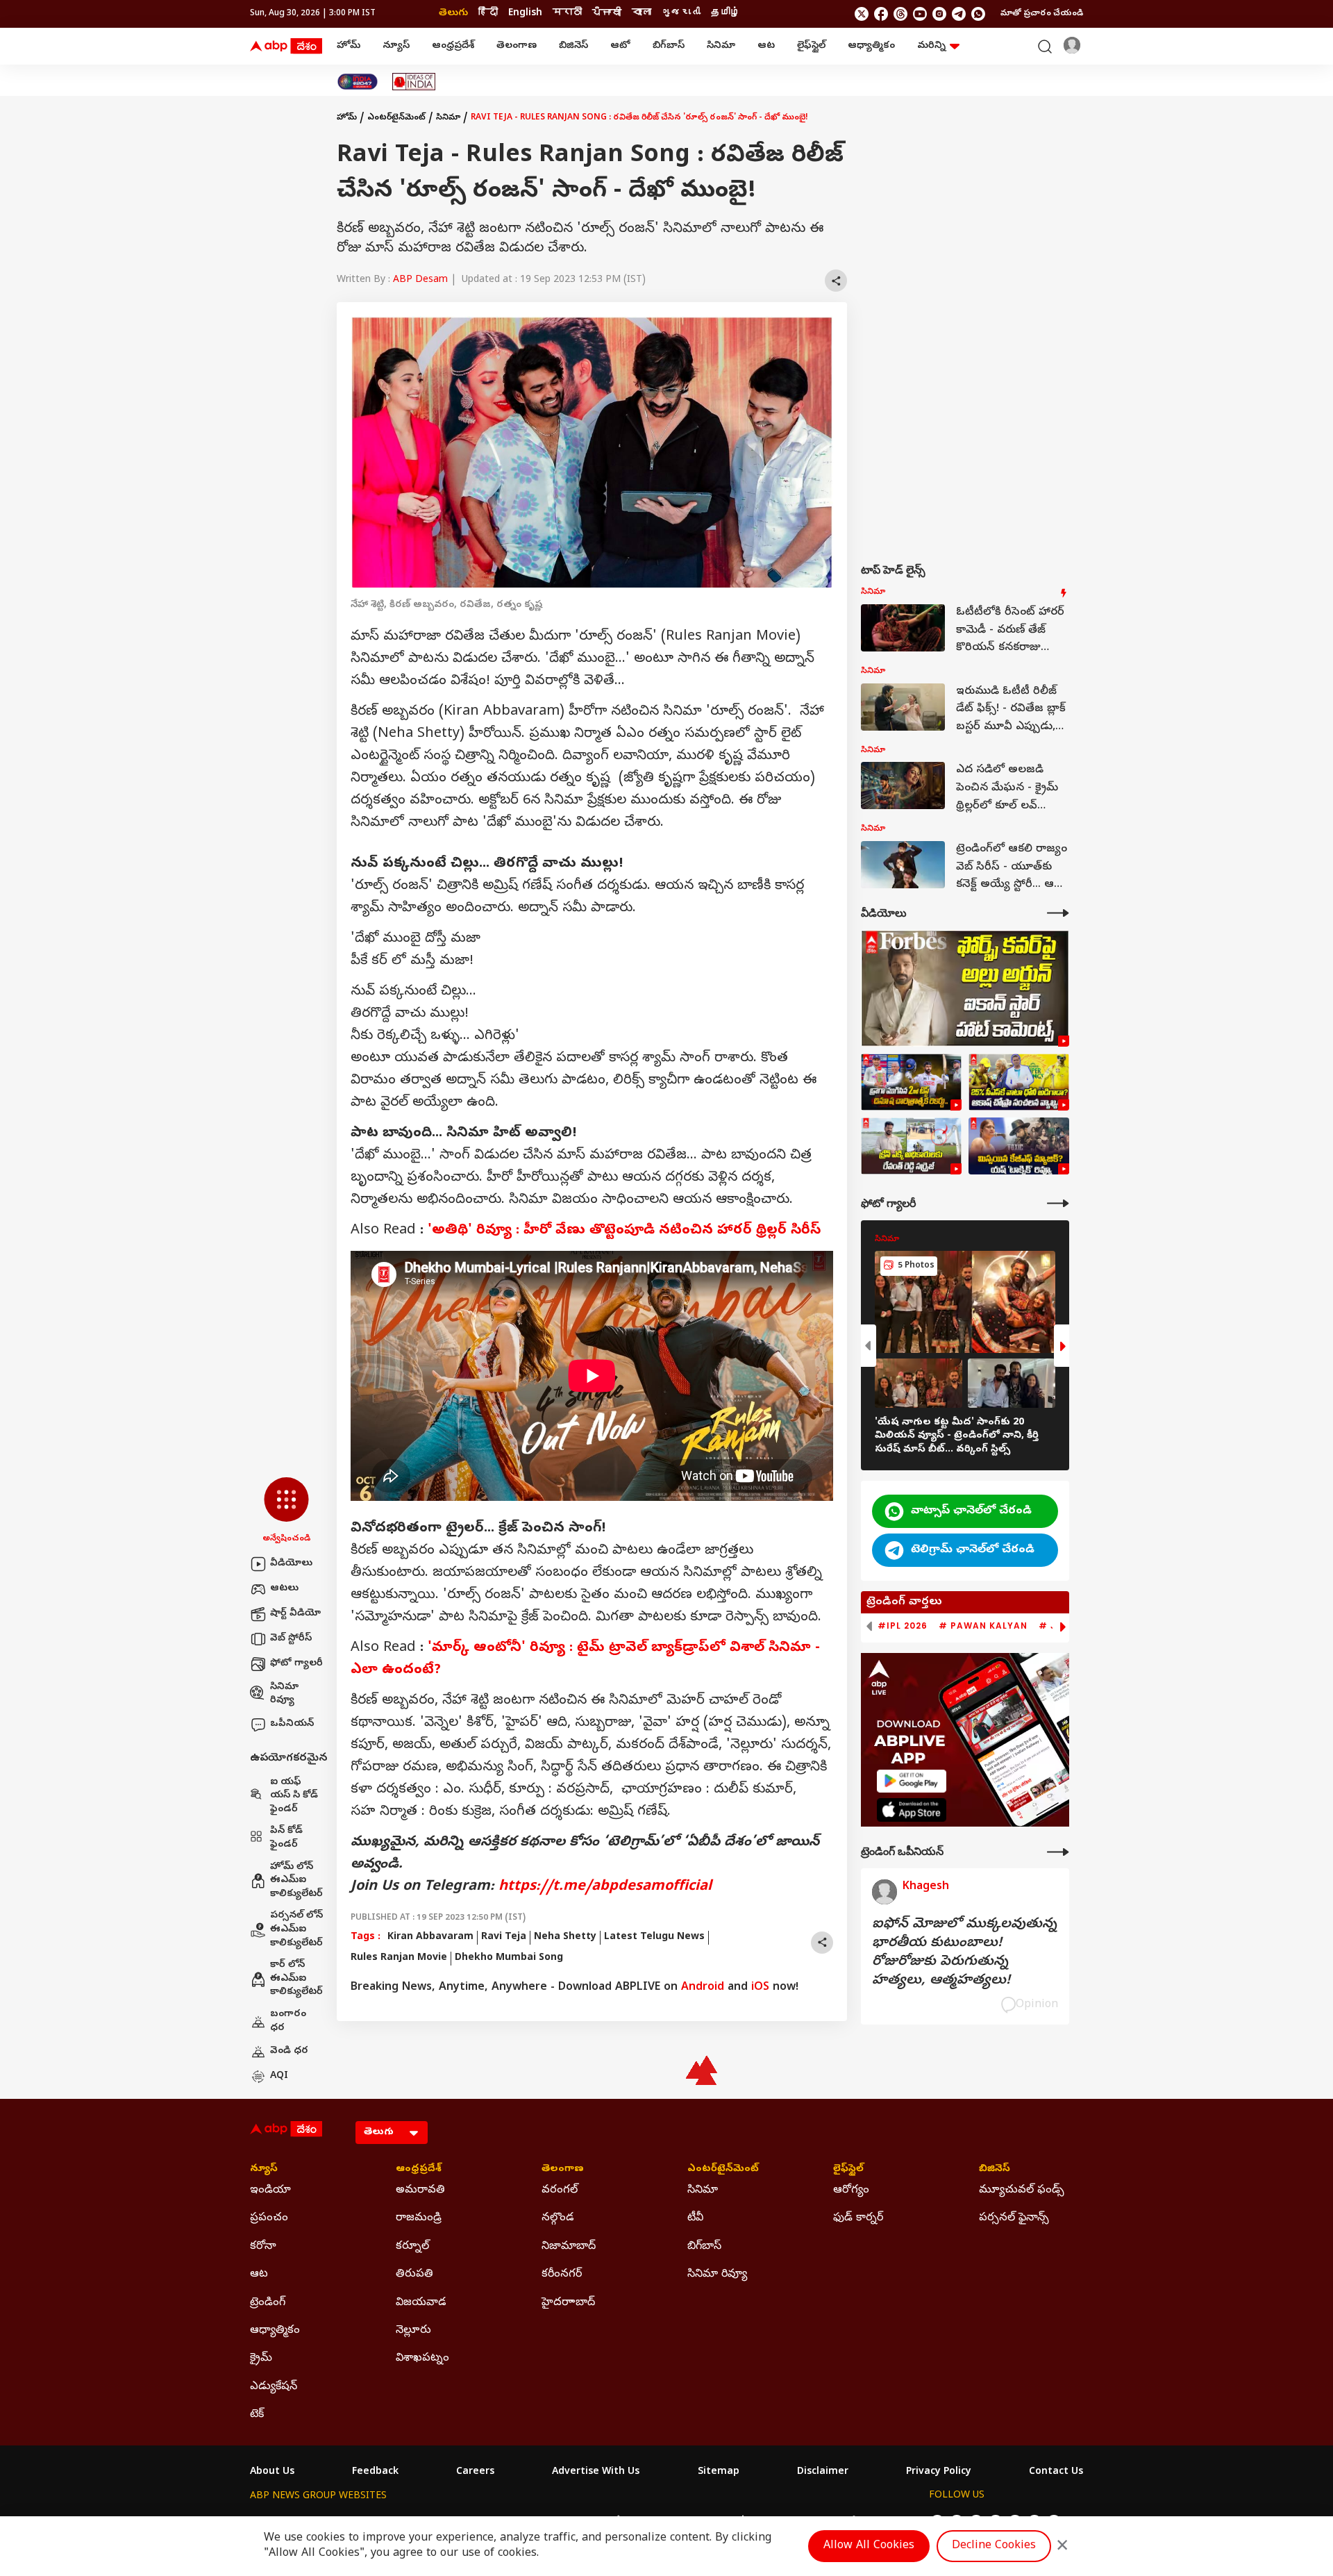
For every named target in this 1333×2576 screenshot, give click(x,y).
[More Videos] (1058, 913)
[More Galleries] (1058, 1203)
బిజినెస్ (573, 46)
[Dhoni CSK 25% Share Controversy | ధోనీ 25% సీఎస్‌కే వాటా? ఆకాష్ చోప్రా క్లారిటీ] (1019, 1082)
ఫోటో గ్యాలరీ (296, 1664)
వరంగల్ (560, 2191)
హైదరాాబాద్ (568, 2303)
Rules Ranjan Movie (399, 1958)
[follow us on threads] (900, 14)
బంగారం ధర (288, 2021)
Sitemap (719, 2473)
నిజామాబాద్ (569, 2247)
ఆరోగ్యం (851, 2191)
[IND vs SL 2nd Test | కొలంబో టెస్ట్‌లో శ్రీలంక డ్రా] (911, 1082)
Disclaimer (823, 2473)
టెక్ (257, 2415)
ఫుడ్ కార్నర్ (858, 2218)
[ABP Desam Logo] (286, 47)
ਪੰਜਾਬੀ (607, 14)
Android (703, 1988)
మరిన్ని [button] (931, 46)
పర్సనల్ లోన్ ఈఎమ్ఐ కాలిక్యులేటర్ (296, 1929)
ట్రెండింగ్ (268, 2303)
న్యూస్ (396, 46)
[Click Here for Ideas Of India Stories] (414, 82)
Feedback (375, 2473)
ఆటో (620, 46)
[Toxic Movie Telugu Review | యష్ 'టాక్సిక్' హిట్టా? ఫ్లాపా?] (1019, 1146)
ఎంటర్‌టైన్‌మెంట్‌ (396, 118)
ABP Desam (420, 280)
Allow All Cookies (869, 2546)
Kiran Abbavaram (430, 1937)
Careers (475, 2473)
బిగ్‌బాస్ (669, 46)
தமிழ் (726, 14)
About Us (272, 2473)
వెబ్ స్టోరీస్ (291, 1639)
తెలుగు (453, 14)
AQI (279, 2076)
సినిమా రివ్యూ (284, 1694)
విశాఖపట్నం (422, 2359)
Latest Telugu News (654, 1937)
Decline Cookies (994, 2546)
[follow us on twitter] (862, 14)
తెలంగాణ (517, 46)
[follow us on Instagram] (939, 14)
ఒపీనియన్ (292, 1724)
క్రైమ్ (261, 2359)
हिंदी (488, 14)
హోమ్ (349, 46)
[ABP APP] (912, 1781)
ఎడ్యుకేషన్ (274, 2387)
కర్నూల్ (412, 2247)
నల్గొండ (558, 2218)
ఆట (766, 46)
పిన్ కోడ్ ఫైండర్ (286, 1838)
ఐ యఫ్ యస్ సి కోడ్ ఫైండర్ (294, 1796)
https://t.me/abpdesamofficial (605, 1887)
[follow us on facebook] (881, 14)
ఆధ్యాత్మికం (871, 46)
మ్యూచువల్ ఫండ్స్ (1022, 2191)
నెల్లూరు (413, 2331)
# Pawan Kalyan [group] (983, 1626)
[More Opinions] (1058, 1852)
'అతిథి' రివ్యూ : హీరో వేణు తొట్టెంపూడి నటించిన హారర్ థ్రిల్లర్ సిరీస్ (624, 1231)
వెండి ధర (289, 2051)
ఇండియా (270, 2191)
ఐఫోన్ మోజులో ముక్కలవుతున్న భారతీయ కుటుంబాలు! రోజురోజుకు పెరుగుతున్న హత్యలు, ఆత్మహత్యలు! (964, 1953)
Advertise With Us (596, 2473)
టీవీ (695, 2218)
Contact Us (1056, 2473)
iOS (760, 1988)
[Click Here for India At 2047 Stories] (358, 82)
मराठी (567, 14)
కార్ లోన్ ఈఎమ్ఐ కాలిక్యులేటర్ (296, 1979)
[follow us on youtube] (920, 14)
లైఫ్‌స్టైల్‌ (811, 46)
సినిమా (721, 46)
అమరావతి (420, 2191)
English (525, 14)
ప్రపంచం (269, 2218)
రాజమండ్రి (419, 2218)
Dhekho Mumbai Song (509, 1958)
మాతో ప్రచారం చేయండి (1042, 14)
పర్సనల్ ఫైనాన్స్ (1014, 2218)
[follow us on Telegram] (959, 14)
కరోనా (263, 2247)
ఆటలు (284, 1589)
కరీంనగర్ (562, 2275)
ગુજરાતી (681, 14)
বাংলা (642, 14)
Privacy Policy (939, 2473)
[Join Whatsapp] (978, 14)
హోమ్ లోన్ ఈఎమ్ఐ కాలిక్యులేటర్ (296, 1881)
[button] (286, 1511)
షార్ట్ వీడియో (295, 1614)
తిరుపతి (414, 2275)
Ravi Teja (504, 1937)
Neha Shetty (565, 1937)
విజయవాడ (421, 2303)
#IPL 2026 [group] (903, 1626)
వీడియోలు (291, 1564)
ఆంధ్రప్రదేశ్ (453, 46)
